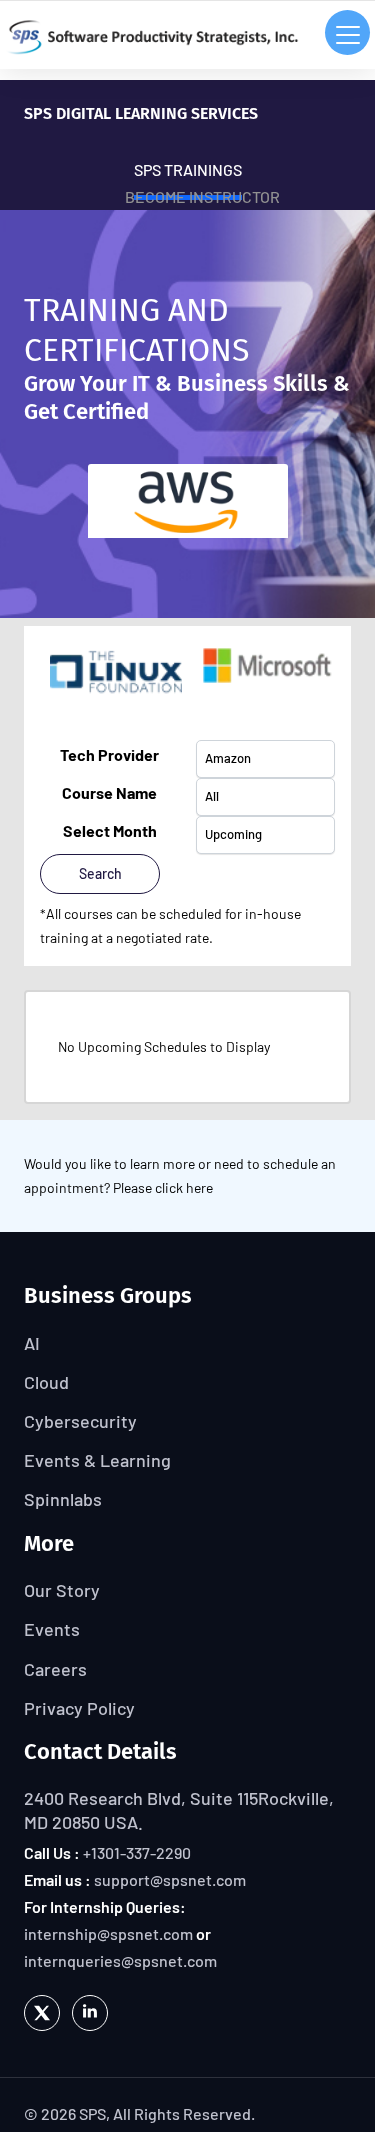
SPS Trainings (188, 169)
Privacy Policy (79, 1708)
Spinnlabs (63, 1499)
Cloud (46, 1382)
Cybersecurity (80, 1421)
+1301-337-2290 (137, 1852)
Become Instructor (202, 196)
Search (100, 873)
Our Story (62, 1590)
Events (52, 1629)
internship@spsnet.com (108, 1933)
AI (32, 1343)
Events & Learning (97, 1460)
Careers (55, 1669)
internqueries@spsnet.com (120, 1960)
